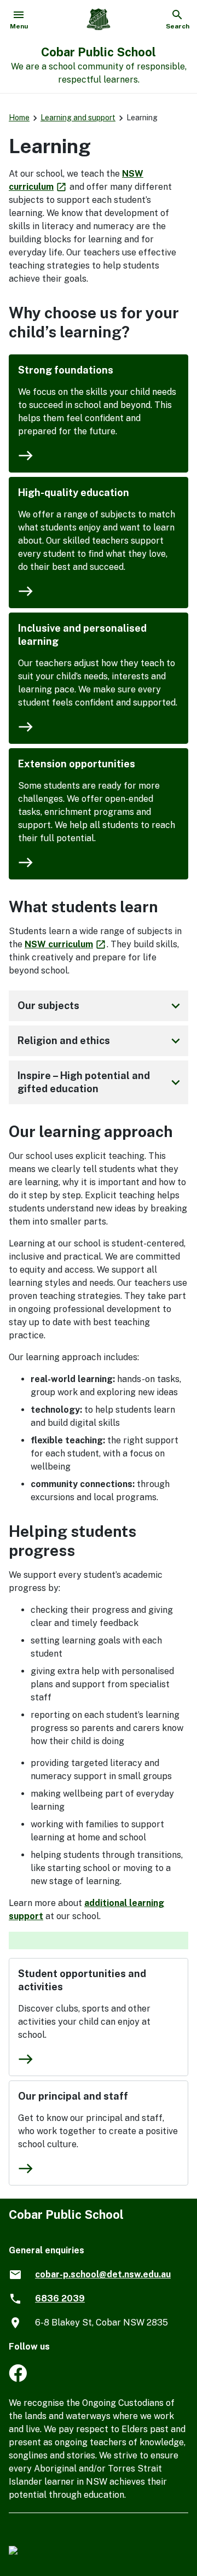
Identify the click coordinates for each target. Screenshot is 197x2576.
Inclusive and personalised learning (82, 635)
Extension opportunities (77, 764)
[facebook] (18, 2379)
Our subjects (101, 1006)
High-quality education (74, 493)
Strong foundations (66, 370)
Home (19, 118)
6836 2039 (60, 2298)
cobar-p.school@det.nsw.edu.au (103, 2274)
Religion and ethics (101, 1041)
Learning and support (78, 118)
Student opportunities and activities (82, 1980)
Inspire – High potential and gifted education (101, 1082)
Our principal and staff (73, 2096)
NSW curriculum (66, 944)
